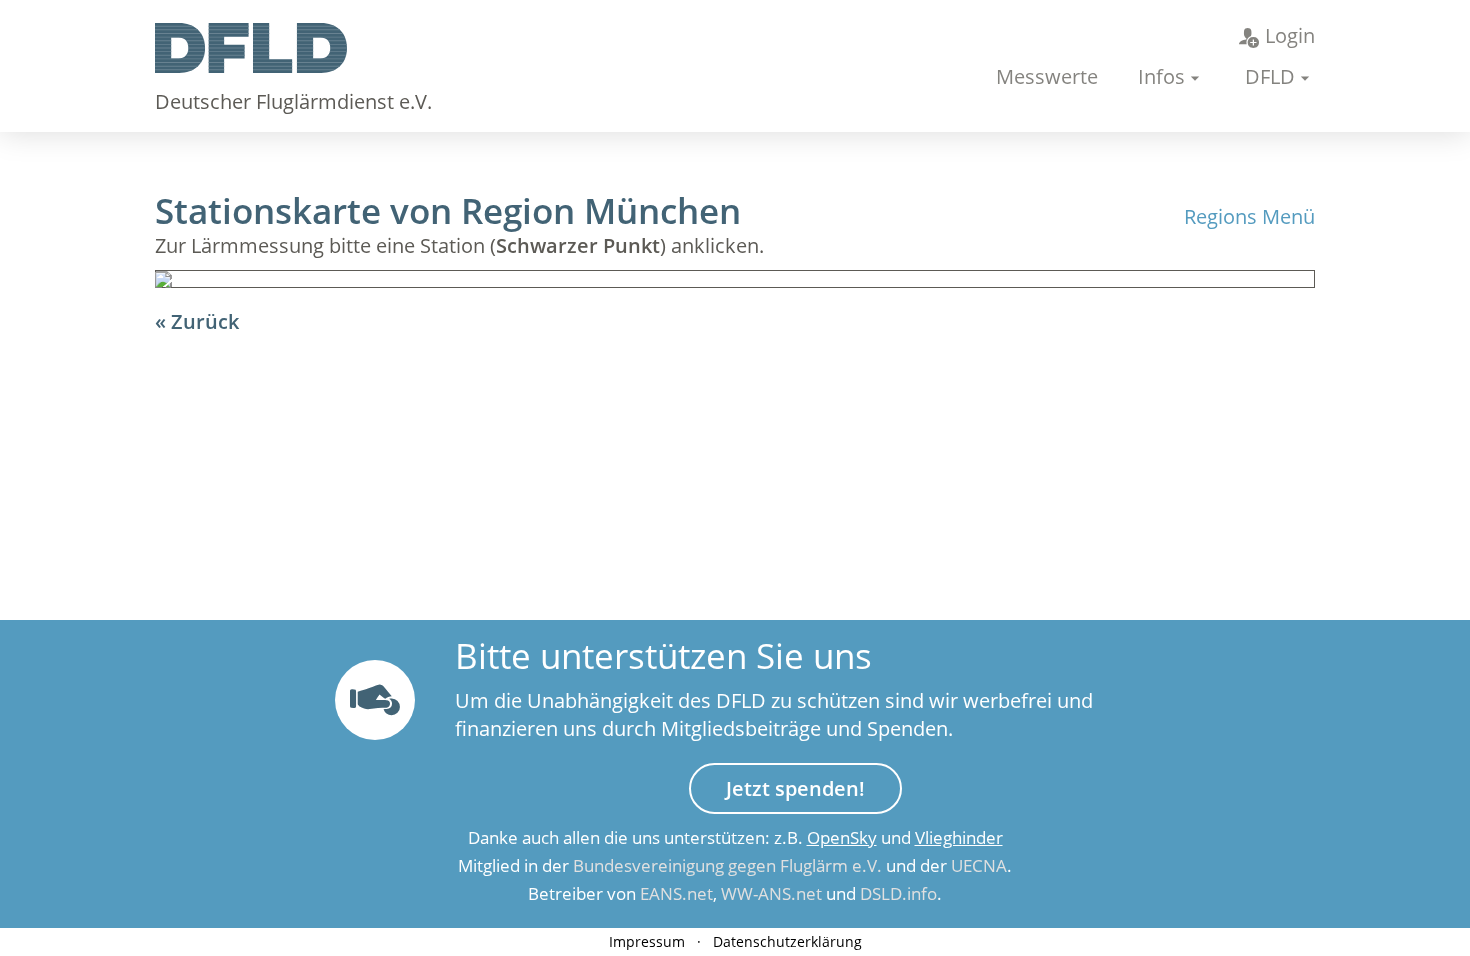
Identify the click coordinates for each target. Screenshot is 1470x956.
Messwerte (1047, 76)
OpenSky (842, 837)
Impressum (647, 941)
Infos (1161, 76)
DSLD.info (898, 893)
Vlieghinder (959, 837)
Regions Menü (1249, 216)
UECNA (979, 865)
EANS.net (676, 893)
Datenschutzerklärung (787, 941)
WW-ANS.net (771, 893)
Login (1290, 35)
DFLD (1270, 76)
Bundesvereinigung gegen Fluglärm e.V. (727, 865)
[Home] (251, 65)
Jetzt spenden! (795, 788)
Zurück (205, 321)
